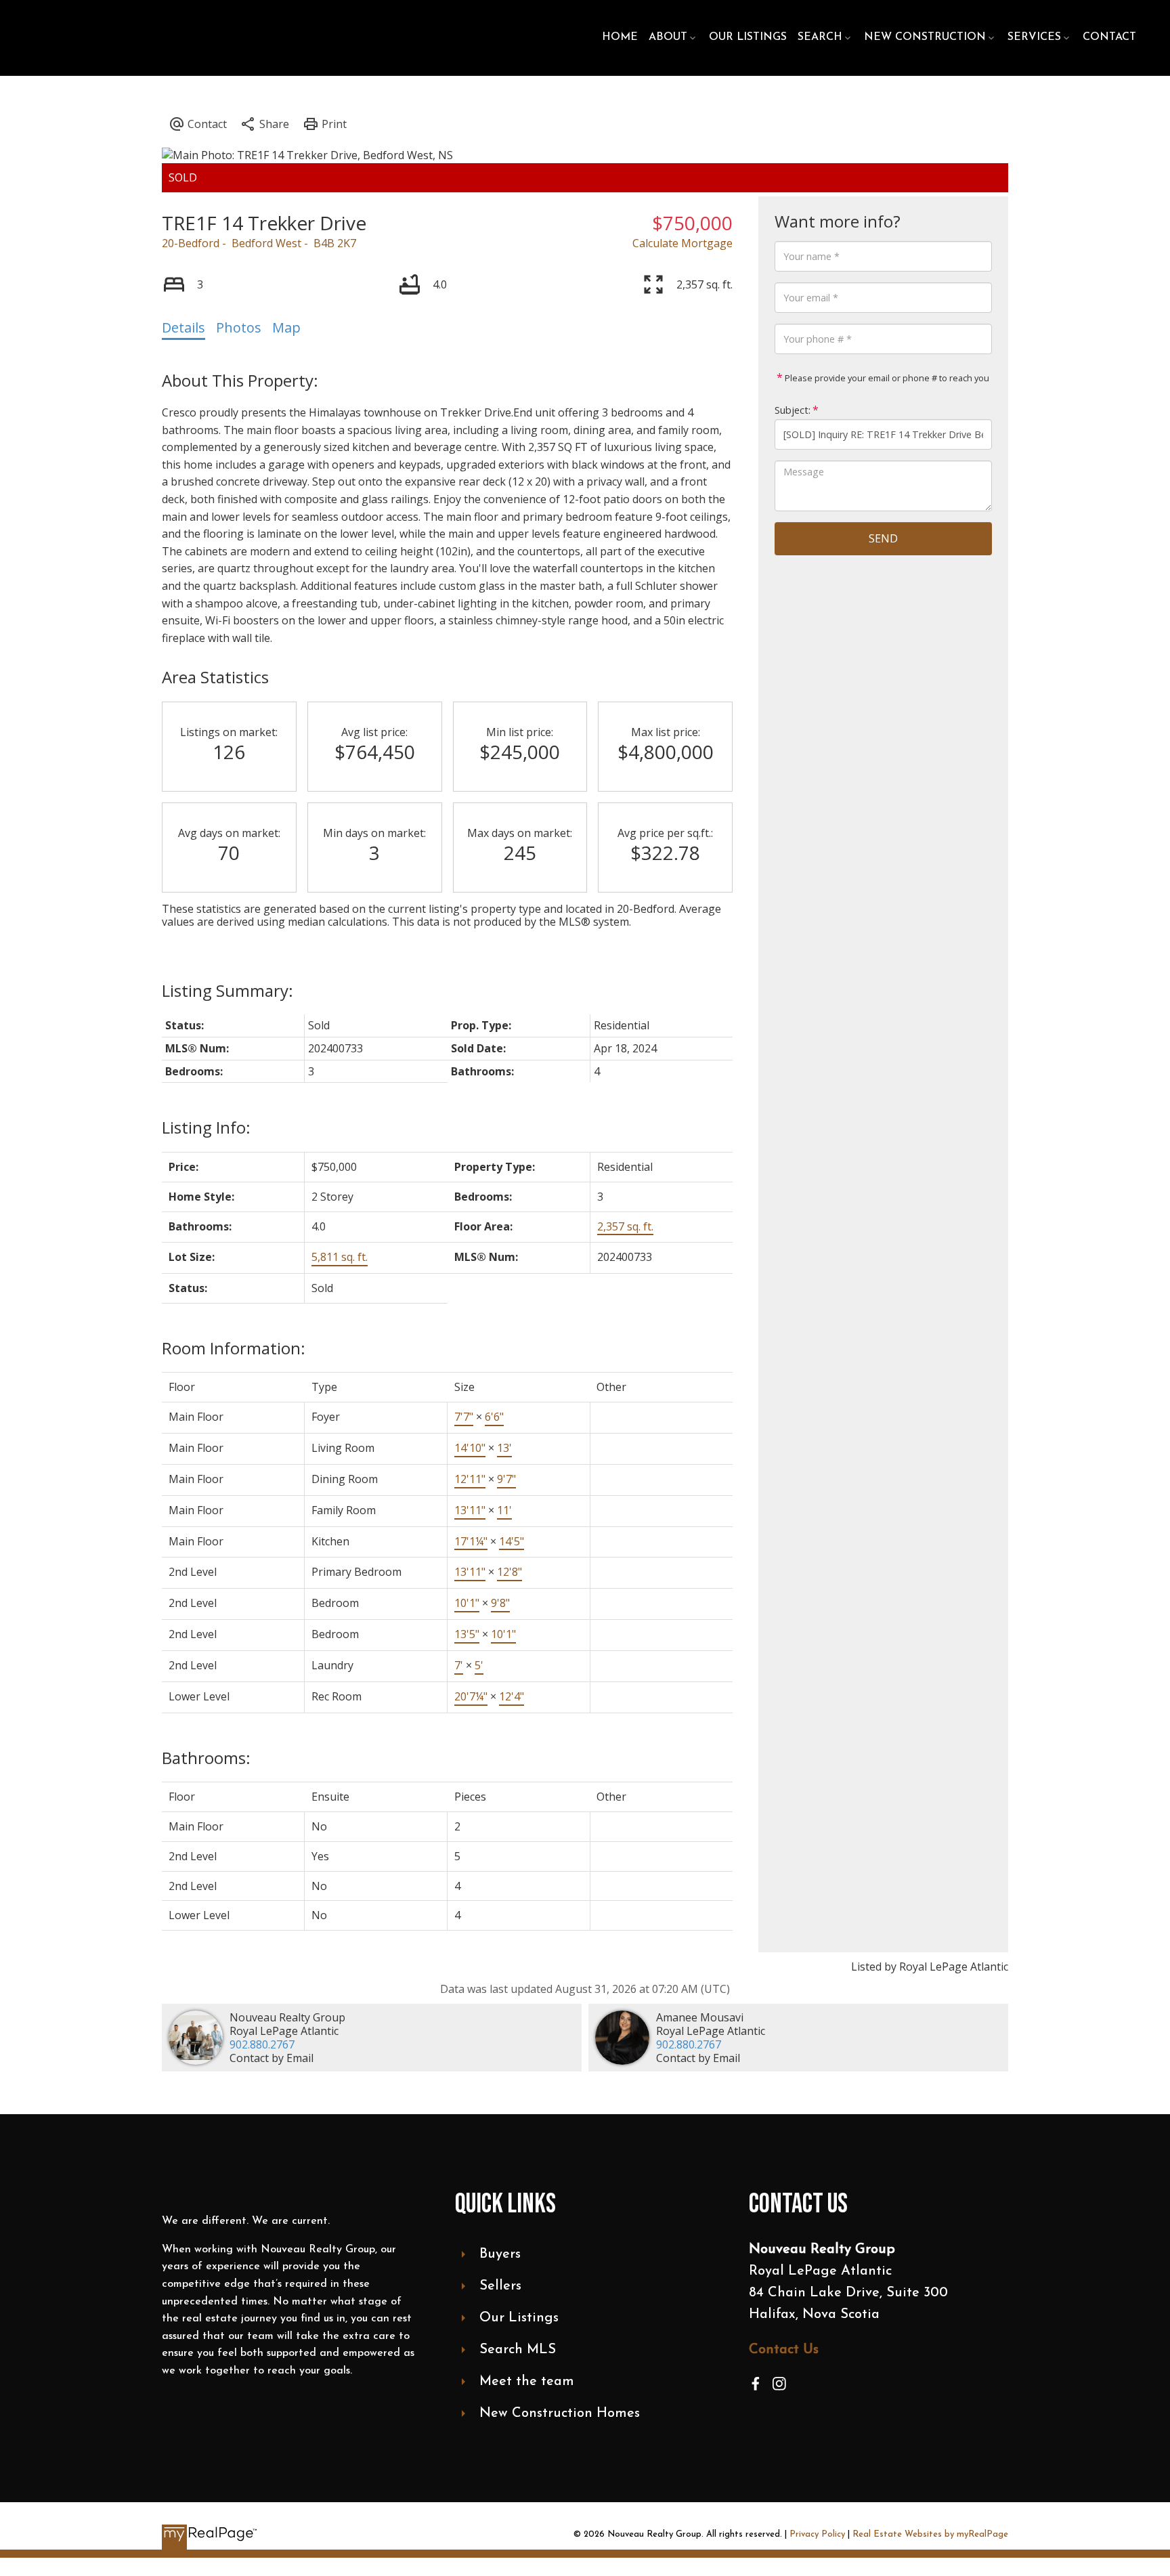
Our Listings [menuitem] (748, 37)
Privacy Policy (817, 2534)
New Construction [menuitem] (925, 37)
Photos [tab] (239, 327)
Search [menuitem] (820, 37)
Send (883, 538)
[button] (756, 2384)
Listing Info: (206, 1127)
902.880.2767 (262, 2044)
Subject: (793, 410)
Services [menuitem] (1034, 37)
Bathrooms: (206, 1758)
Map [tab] (286, 327)
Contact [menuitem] (1109, 37)
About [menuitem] (668, 37)
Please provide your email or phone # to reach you (886, 378)
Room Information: (234, 1348)
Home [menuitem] (620, 37)
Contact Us (784, 2350)
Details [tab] (183, 327)
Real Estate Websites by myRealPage (930, 2534)
